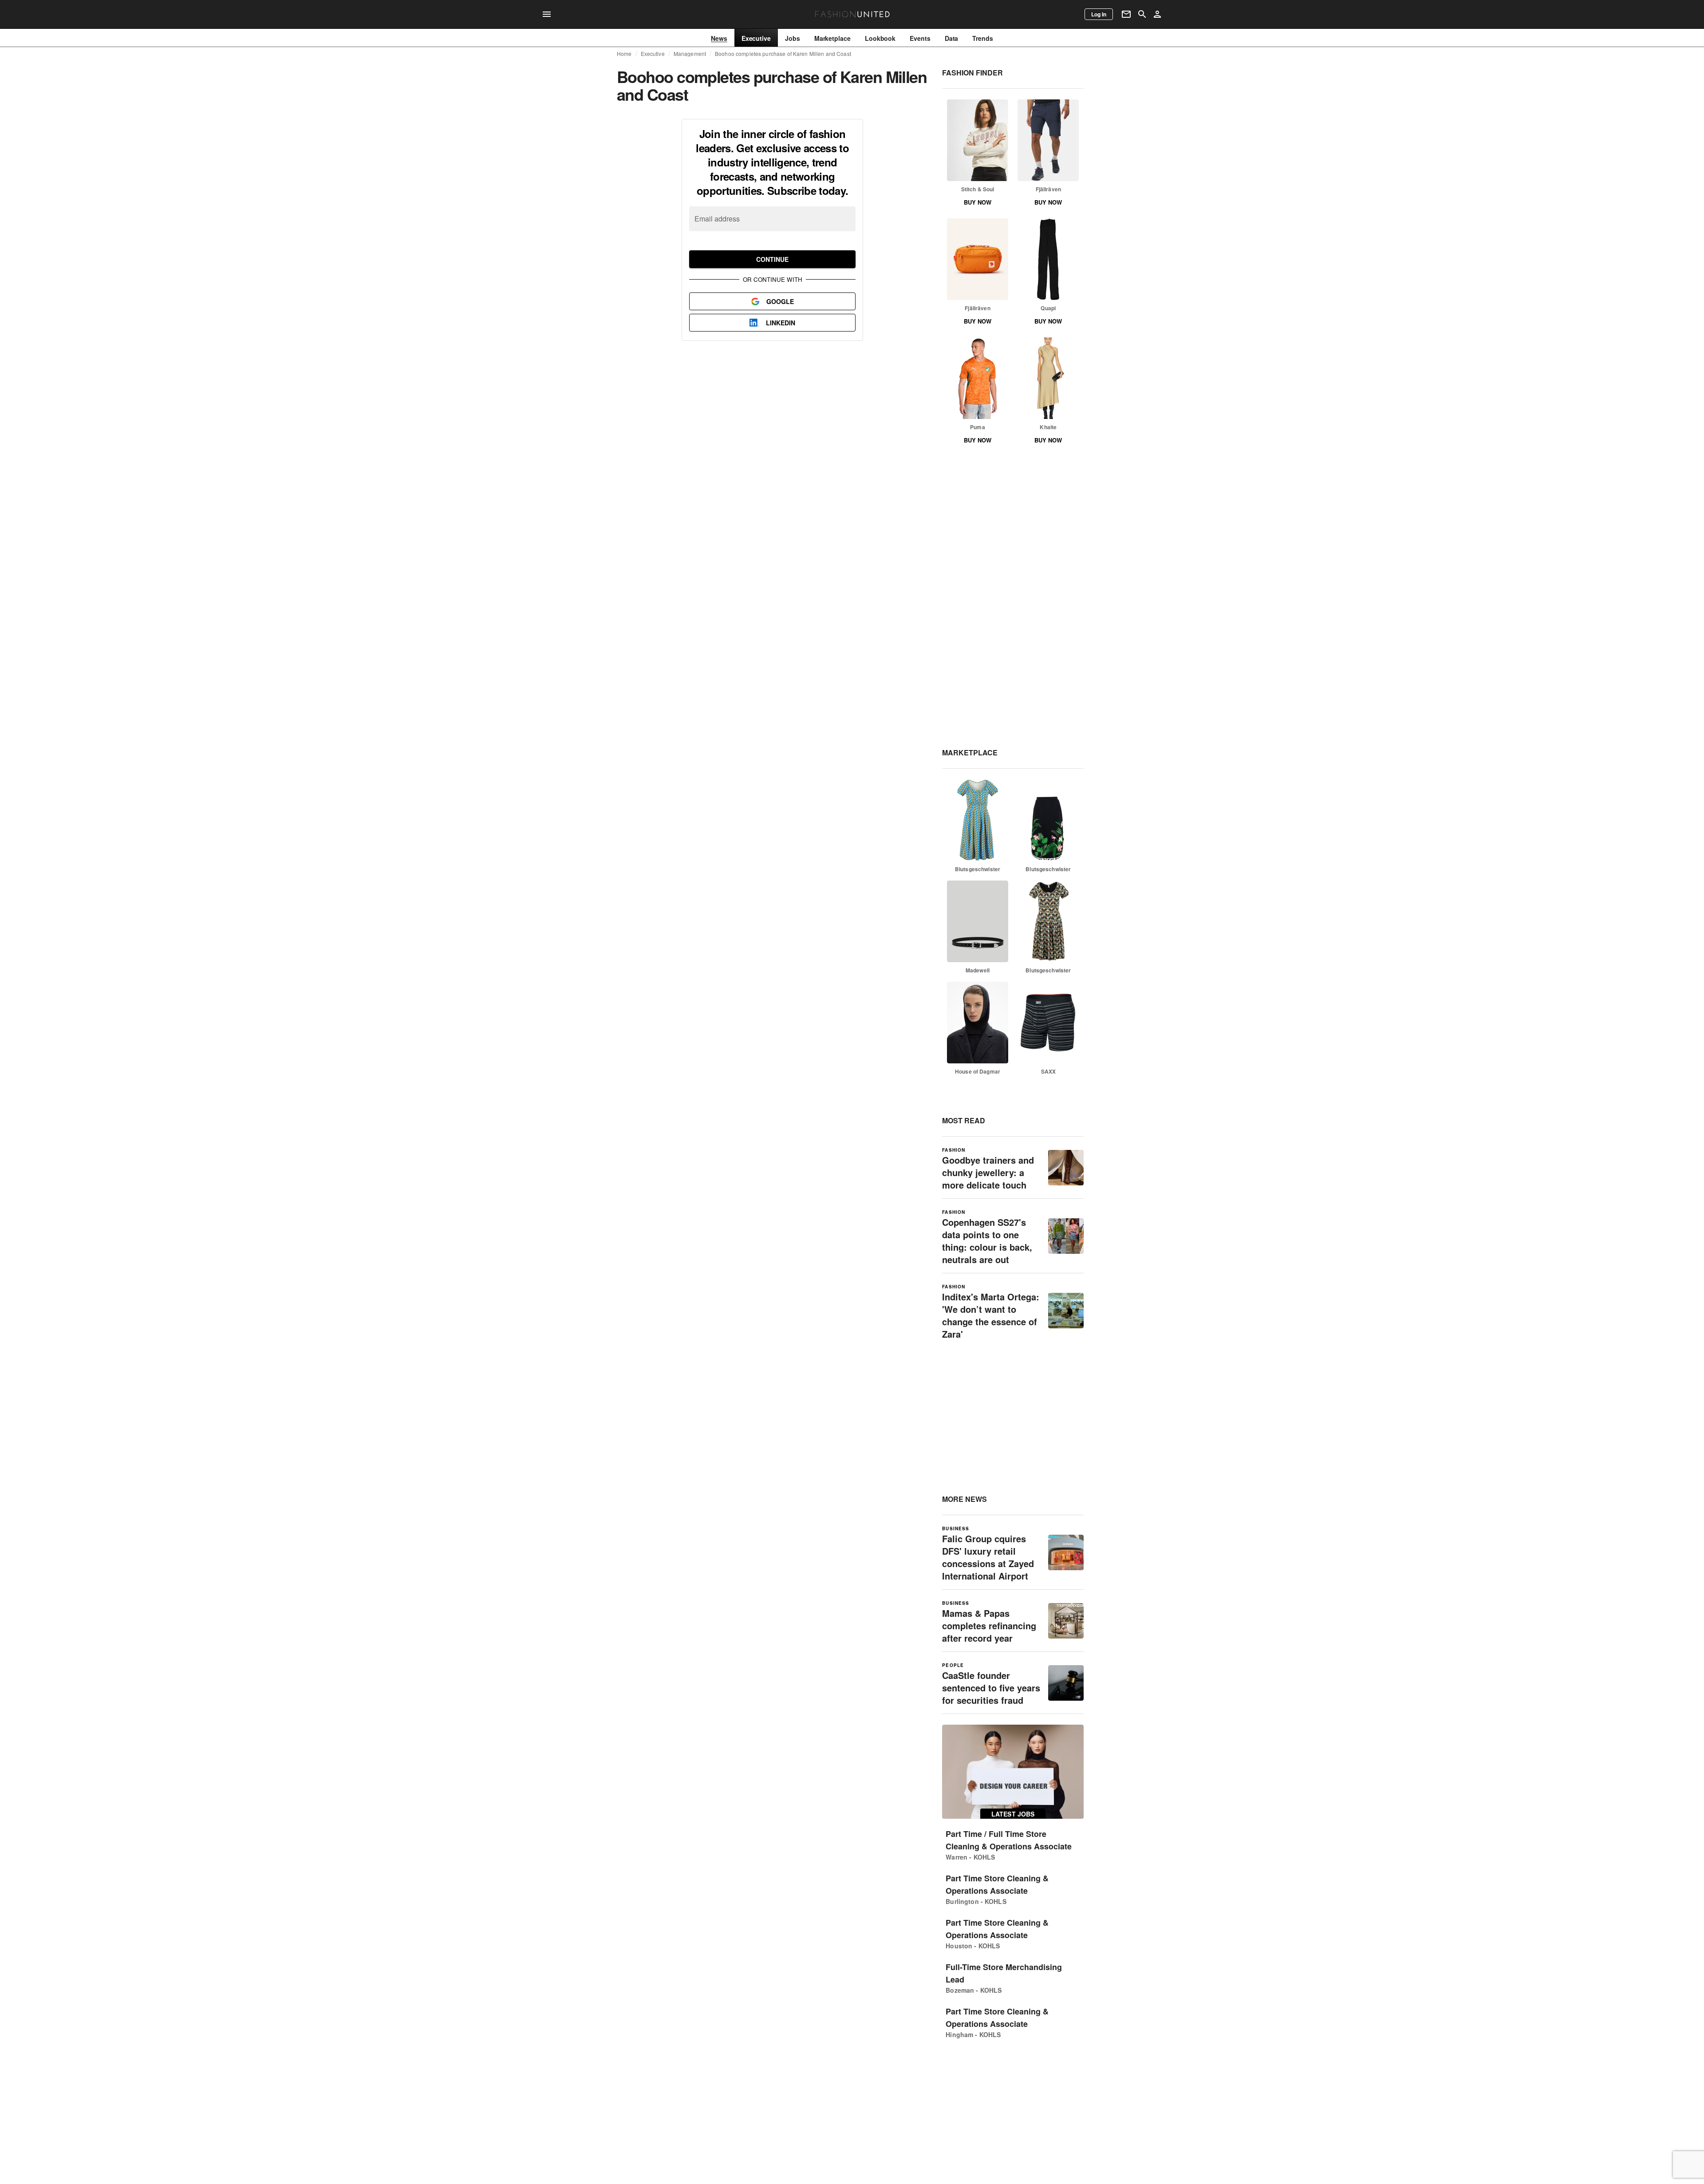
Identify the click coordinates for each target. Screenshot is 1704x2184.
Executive (653, 54)
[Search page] (1142, 14)
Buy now (978, 202)
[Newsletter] (1126, 14)
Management (690, 54)
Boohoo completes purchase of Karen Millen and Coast (783, 54)
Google (780, 301)
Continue (772, 259)
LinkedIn (781, 323)
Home (624, 54)
